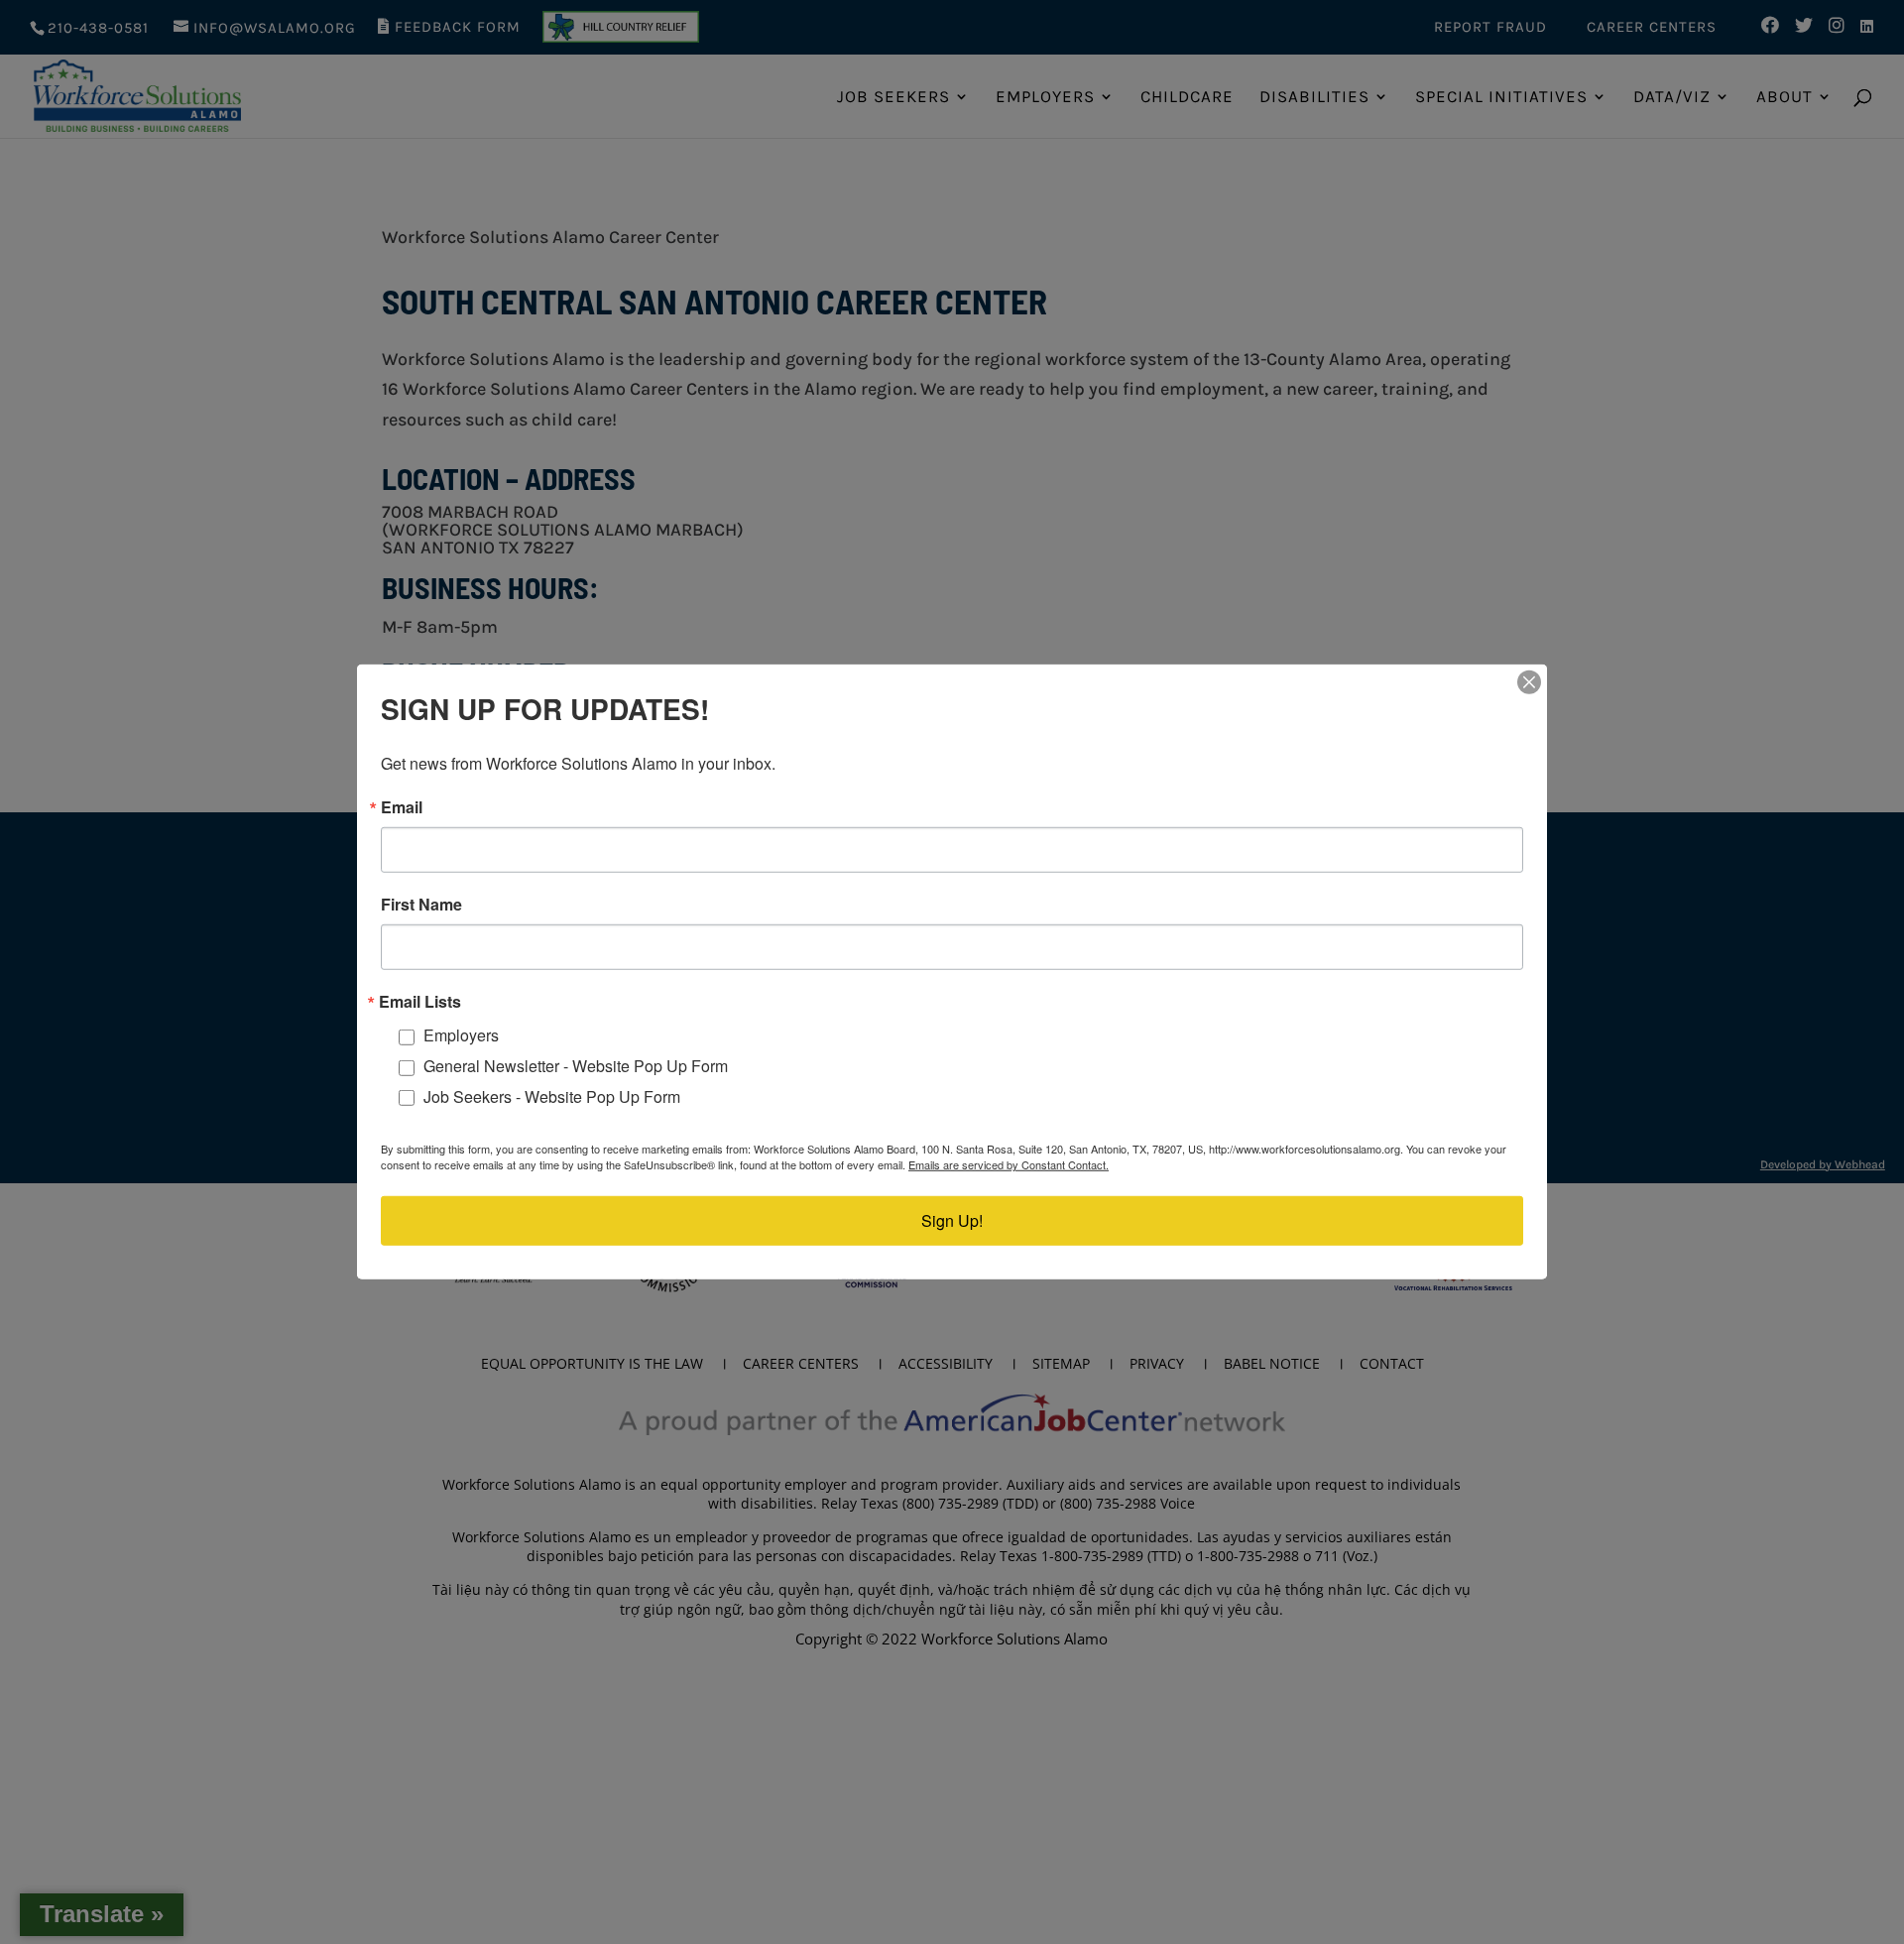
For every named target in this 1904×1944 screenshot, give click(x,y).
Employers (461, 1035)
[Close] (1529, 682)
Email (402, 807)
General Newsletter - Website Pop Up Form (576, 1066)
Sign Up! (952, 1220)
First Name (421, 905)
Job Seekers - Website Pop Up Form (552, 1096)
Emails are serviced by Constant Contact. (1009, 1164)
